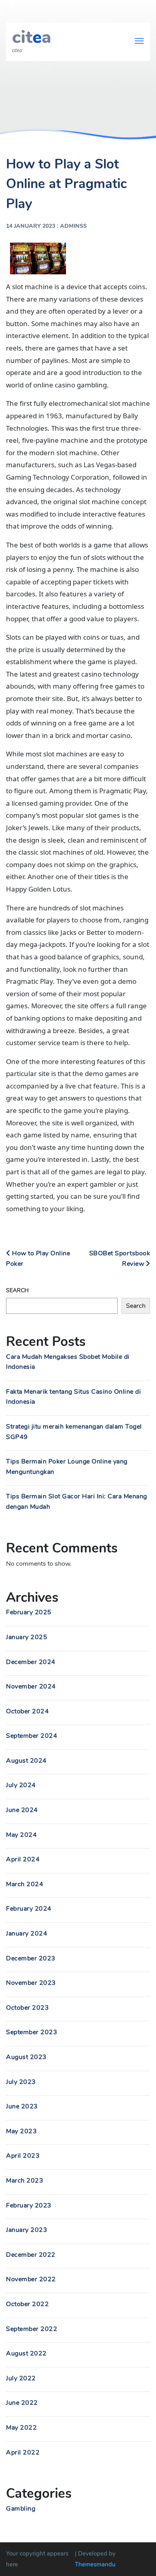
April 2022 (23, 2452)
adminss (73, 226)
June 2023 (22, 2106)
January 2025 (27, 1637)
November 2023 (31, 1983)
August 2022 (26, 2353)
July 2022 (21, 2378)
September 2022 (32, 2329)
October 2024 (27, 1711)
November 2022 (31, 2279)
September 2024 (32, 1736)
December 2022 (31, 2255)
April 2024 (23, 1859)
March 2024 (25, 1884)
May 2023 (21, 2131)
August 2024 (26, 1761)
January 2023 (27, 2230)
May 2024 (21, 1835)
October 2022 (27, 2304)
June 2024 (22, 1810)
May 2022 (21, 2428)
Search (17, 1290)
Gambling (21, 2509)
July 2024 (21, 1785)
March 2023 (25, 2181)
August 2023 (26, 2057)
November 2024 (31, 1686)
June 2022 (22, 2403)
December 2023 (31, 1958)
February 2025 (29, 1612)
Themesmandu (95, 2564)
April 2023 (23, 2156)
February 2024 (29, 1909)
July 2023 (21, 2082)
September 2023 (32, 2032)
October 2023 (27, 2008)
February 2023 (29, 2205)
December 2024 (31, 1662)
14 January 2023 (31, 226)
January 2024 (27, 1934)
